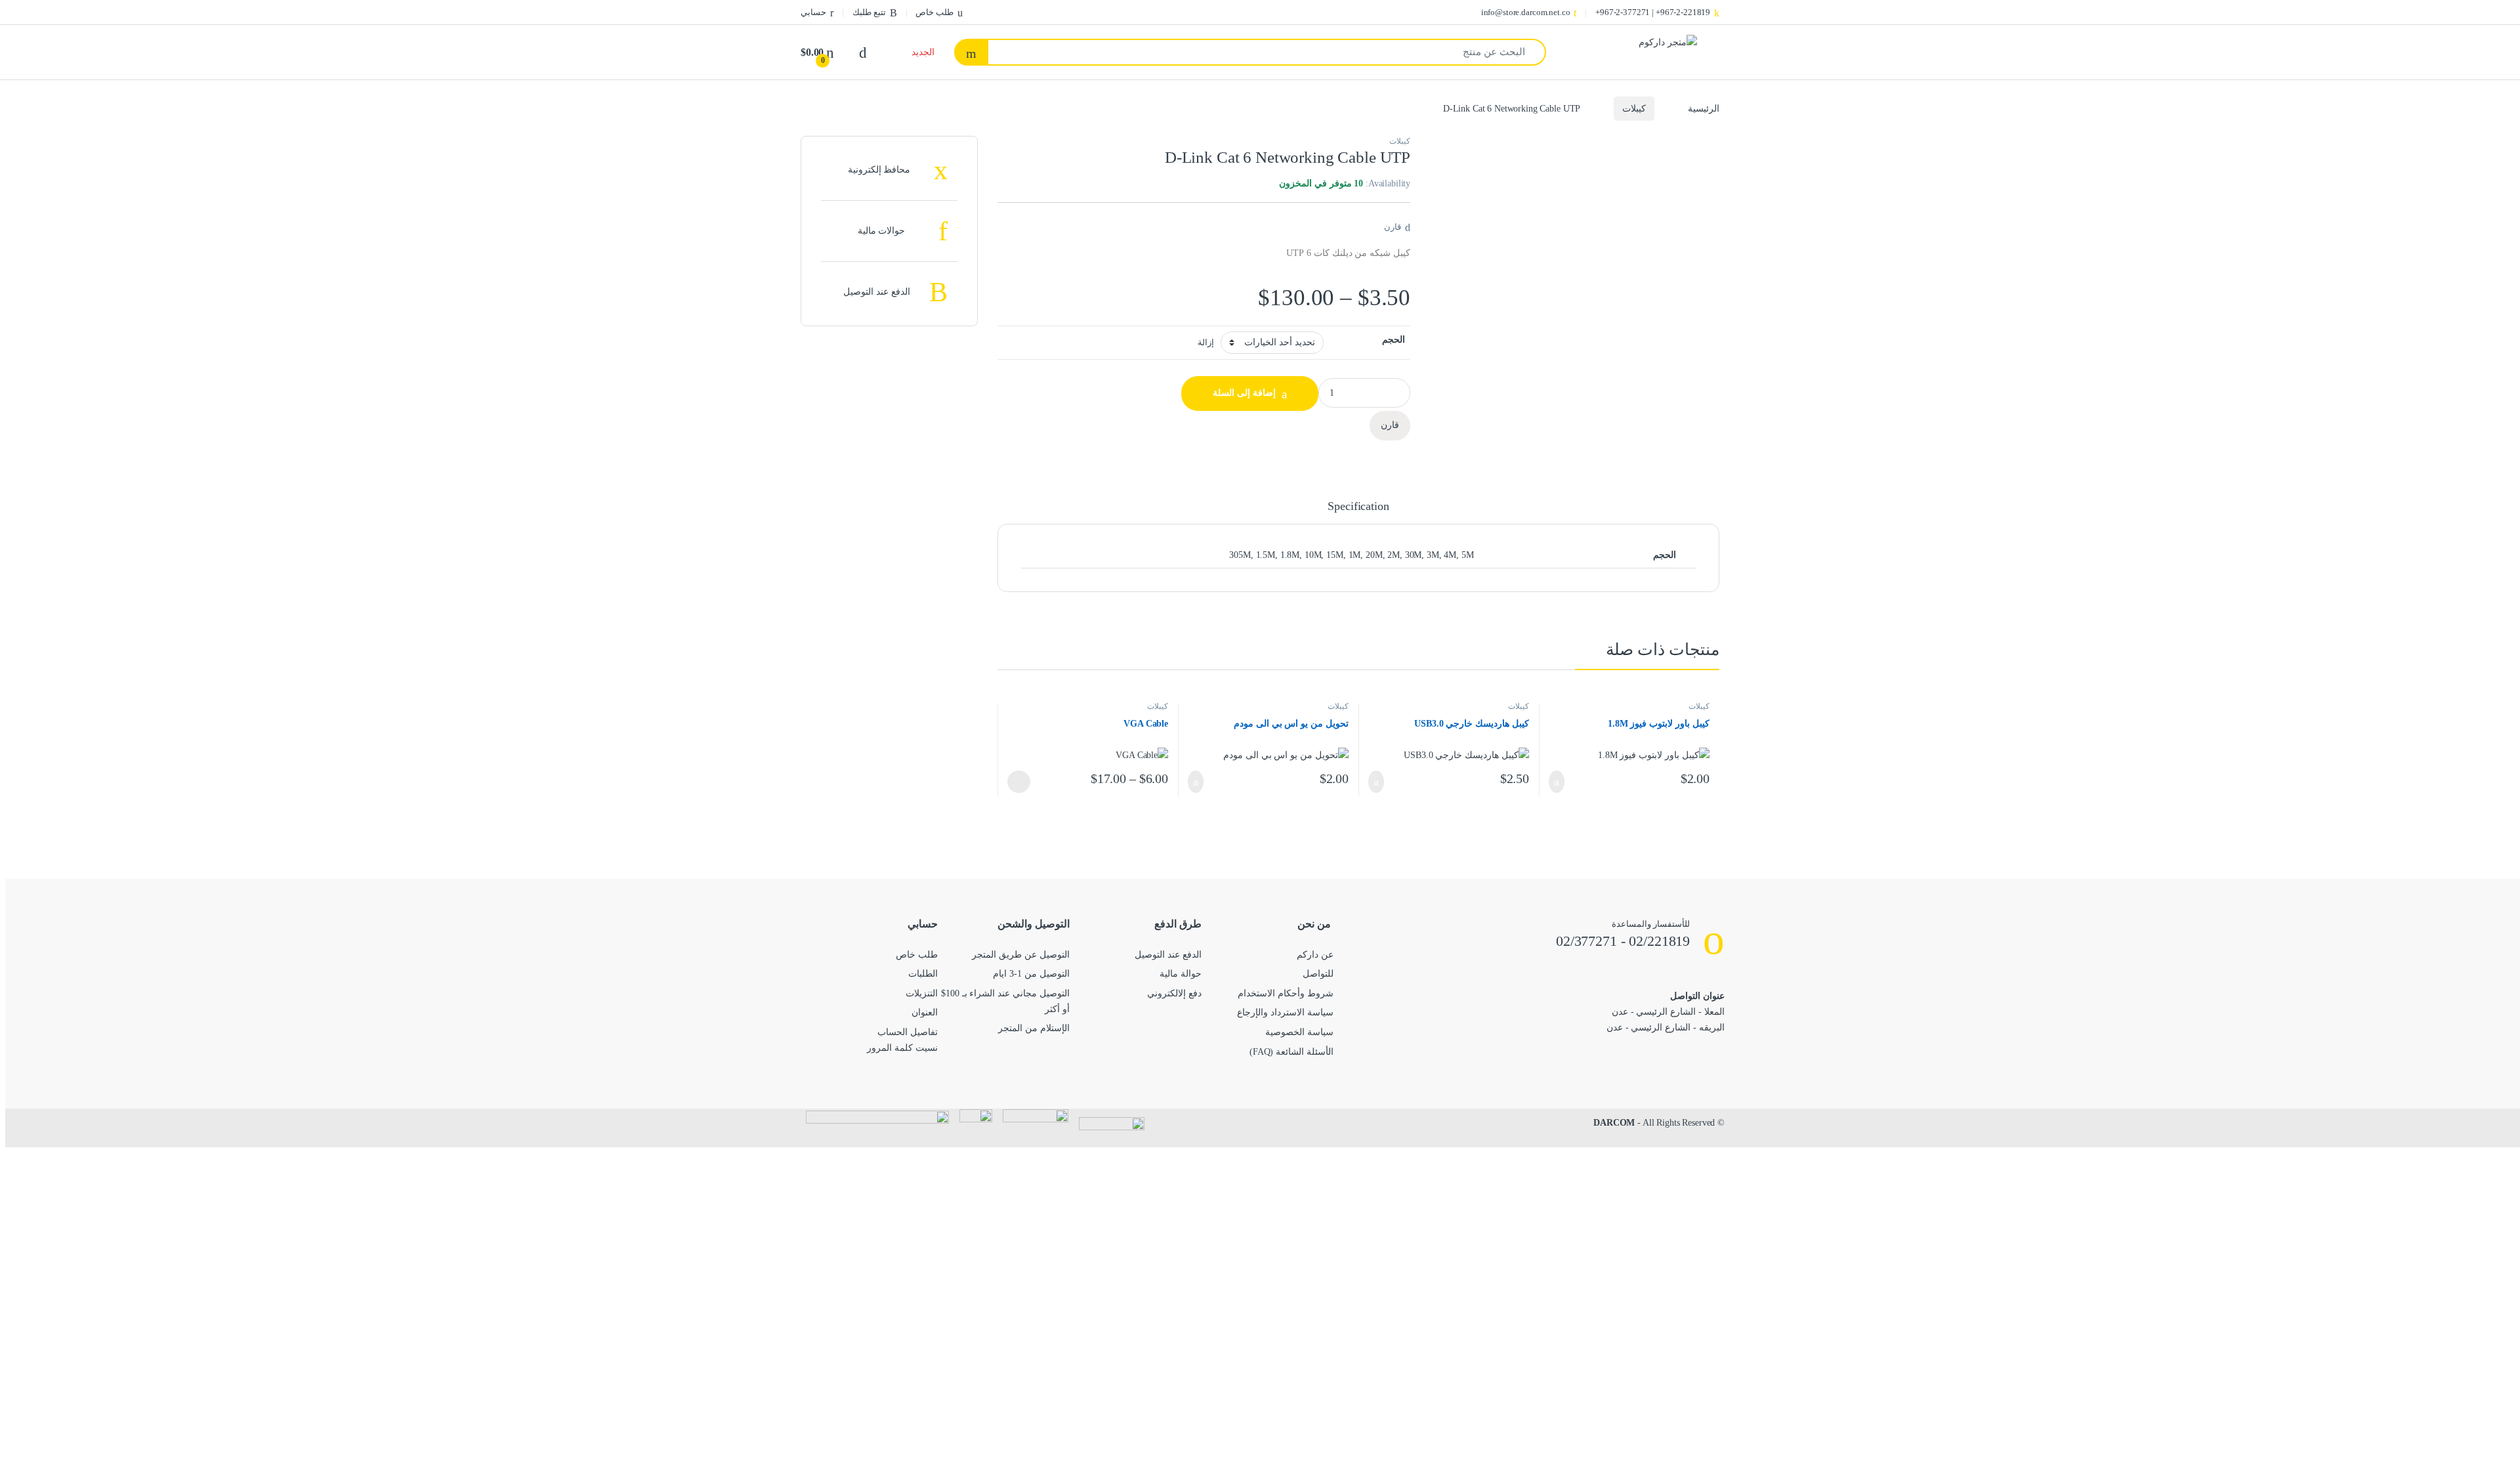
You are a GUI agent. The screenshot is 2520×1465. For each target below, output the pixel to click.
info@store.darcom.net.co (1526, 12)
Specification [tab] (1358, 506)
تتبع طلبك (869, 12)
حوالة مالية (1181, 974)
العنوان (925, 1012)
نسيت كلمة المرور (902, 1048)
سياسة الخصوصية (1299, 1032)
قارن (1393, 227)
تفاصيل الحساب (908, 1032)
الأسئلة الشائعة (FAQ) (1291, 1052)
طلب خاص (934, 12)
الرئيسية (1704, 109)
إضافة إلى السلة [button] (1560, 782)
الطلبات (923, 974)
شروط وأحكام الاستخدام (1286, 993)
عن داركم (1315, 955)
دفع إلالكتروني (1174, 993)
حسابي (813, 12)
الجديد (923, 52)
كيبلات (1634, 109)
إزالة (1206, 343)
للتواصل (1318, 974)
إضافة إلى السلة (1244, 393)
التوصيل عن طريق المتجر (1021, 955)
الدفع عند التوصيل (1168, 955)
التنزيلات (922, 993)
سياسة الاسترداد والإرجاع (1285, 1012)
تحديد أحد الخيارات (1023, 782)
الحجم (1394, 340)
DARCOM (1614, 1123)
